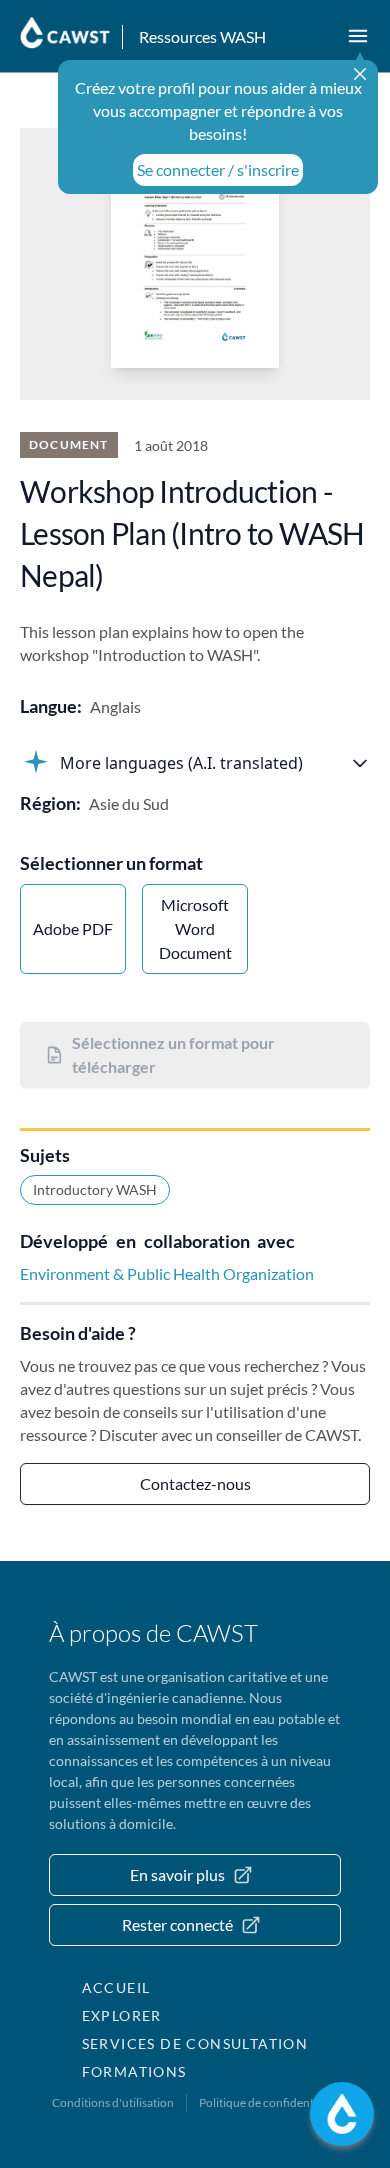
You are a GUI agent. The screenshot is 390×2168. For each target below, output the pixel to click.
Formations (134, 2071)
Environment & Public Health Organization (167, 1273)
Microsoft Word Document (195, 928)
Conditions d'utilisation (113, 2102)
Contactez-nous (195, 1483)
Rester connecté (177, 1924)
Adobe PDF (73, 928)
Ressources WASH (202, 36)
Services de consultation (195, 2043)
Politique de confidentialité (269, 2102)
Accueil (116, 1987)
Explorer (122, 2015)
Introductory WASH (95, 1189)
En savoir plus (177, 1874)
